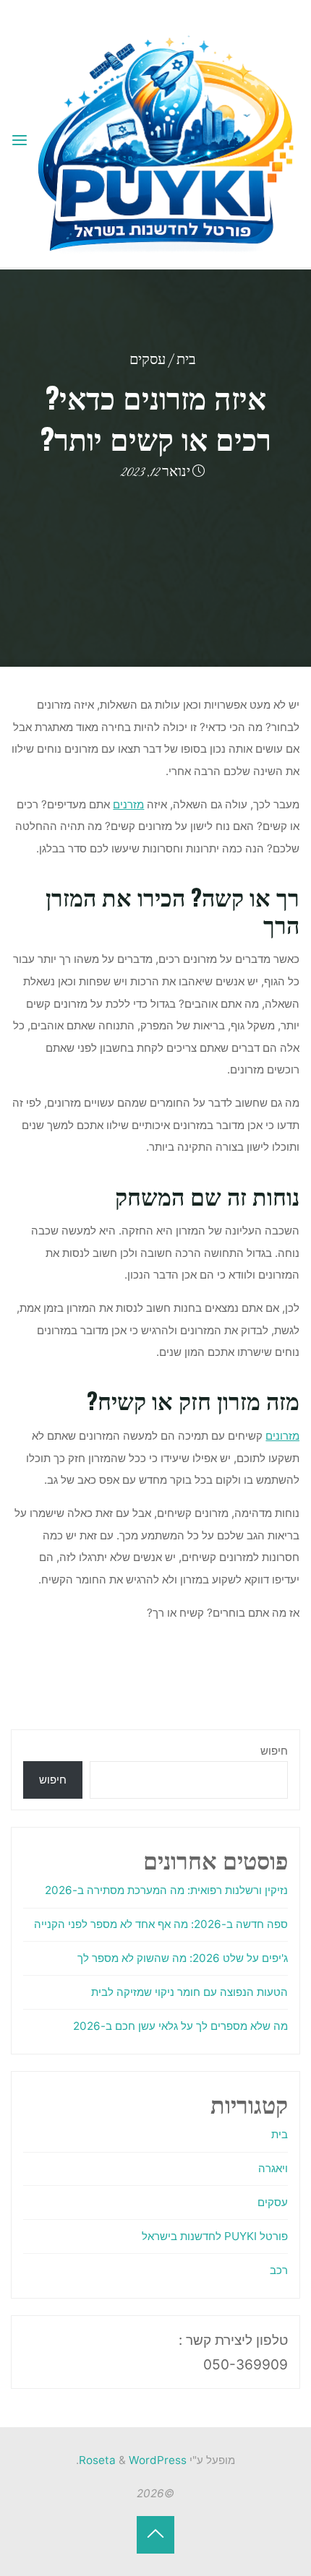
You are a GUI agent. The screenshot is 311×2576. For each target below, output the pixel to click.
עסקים (148, 361)
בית (186, 361)
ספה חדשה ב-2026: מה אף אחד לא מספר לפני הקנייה (161, 1924)
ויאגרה (273, 2168)
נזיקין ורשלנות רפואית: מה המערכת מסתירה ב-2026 (166, 1890)
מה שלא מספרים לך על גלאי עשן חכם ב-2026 (180, 2026)
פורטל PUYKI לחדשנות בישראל (215, 2236)
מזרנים (129, 804)
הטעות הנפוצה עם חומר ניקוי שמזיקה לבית (189, 1992)
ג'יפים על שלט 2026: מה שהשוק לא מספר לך (183, 1958)
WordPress (158, 2460)
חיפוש (274, 1751)
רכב (279, 2270)
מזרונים (283, 1436)
